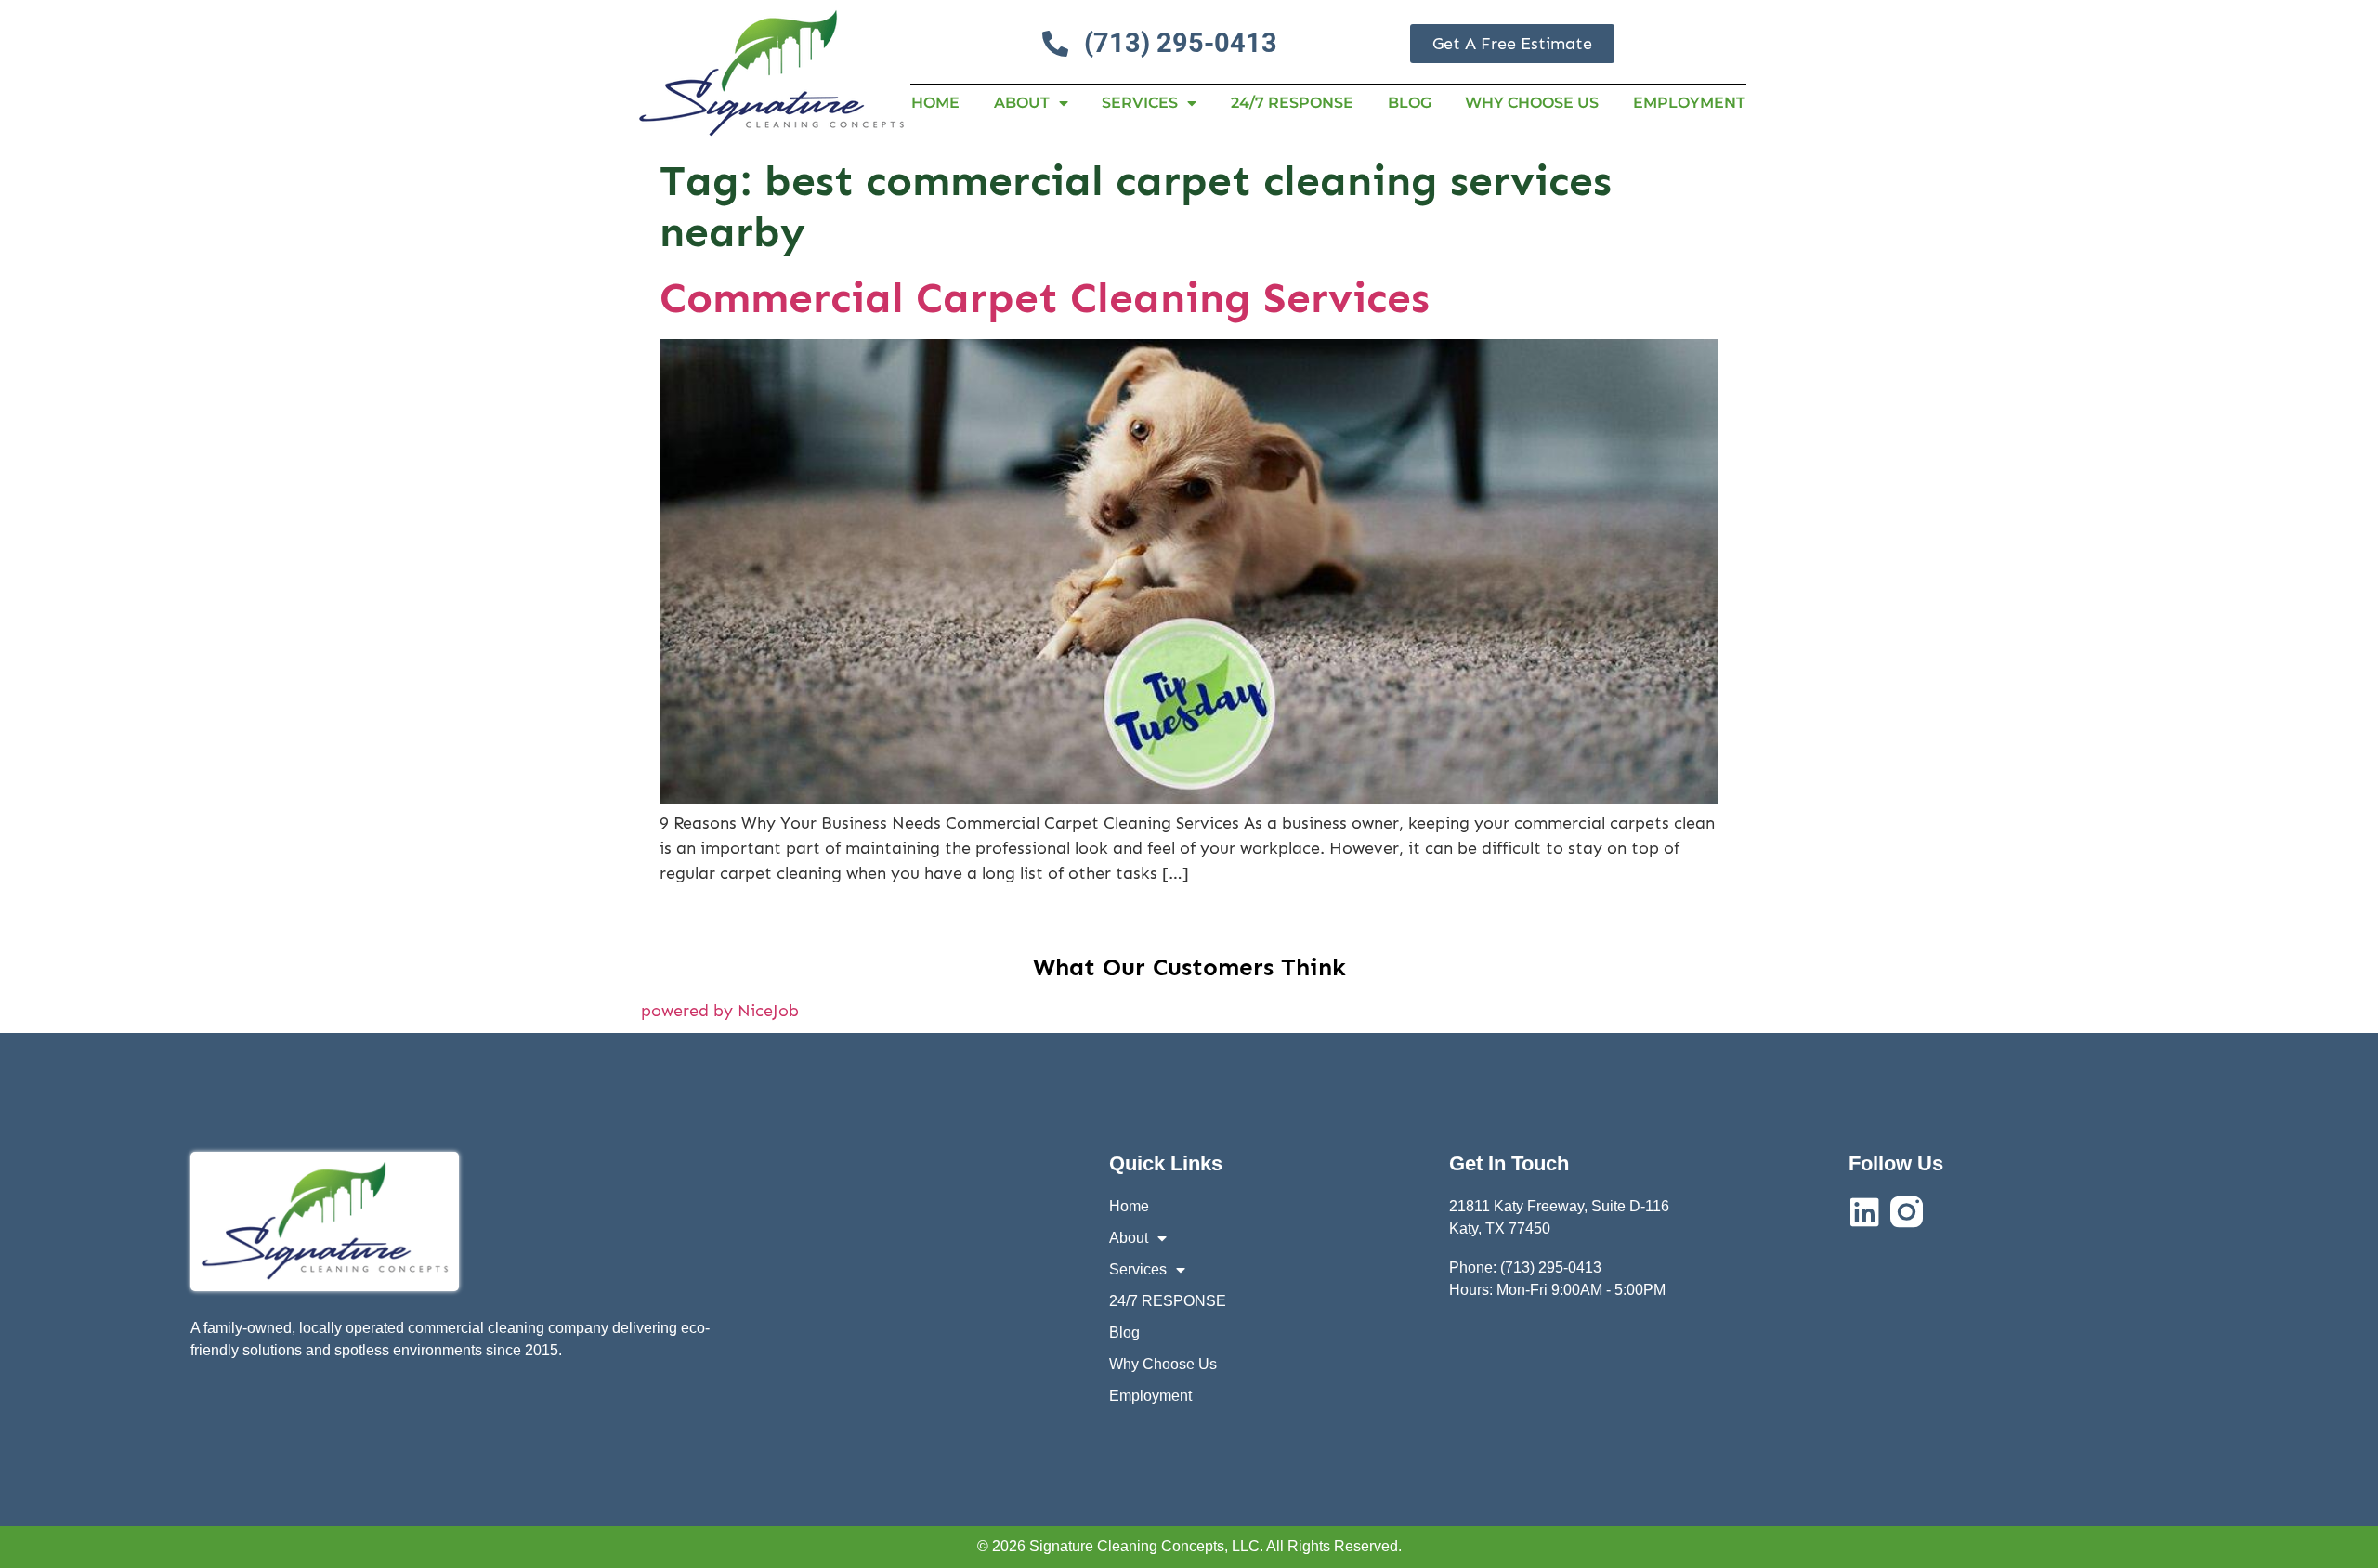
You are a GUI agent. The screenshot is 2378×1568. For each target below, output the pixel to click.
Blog (1410, 103)
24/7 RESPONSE (1292, 103)
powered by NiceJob (720, 1011)
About (1022, 103)
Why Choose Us (1532, 103)
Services (1140, 103)
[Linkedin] (1865, 1212)
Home (935, 103)
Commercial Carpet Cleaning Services (1045, 298)
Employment (1689, 103)
